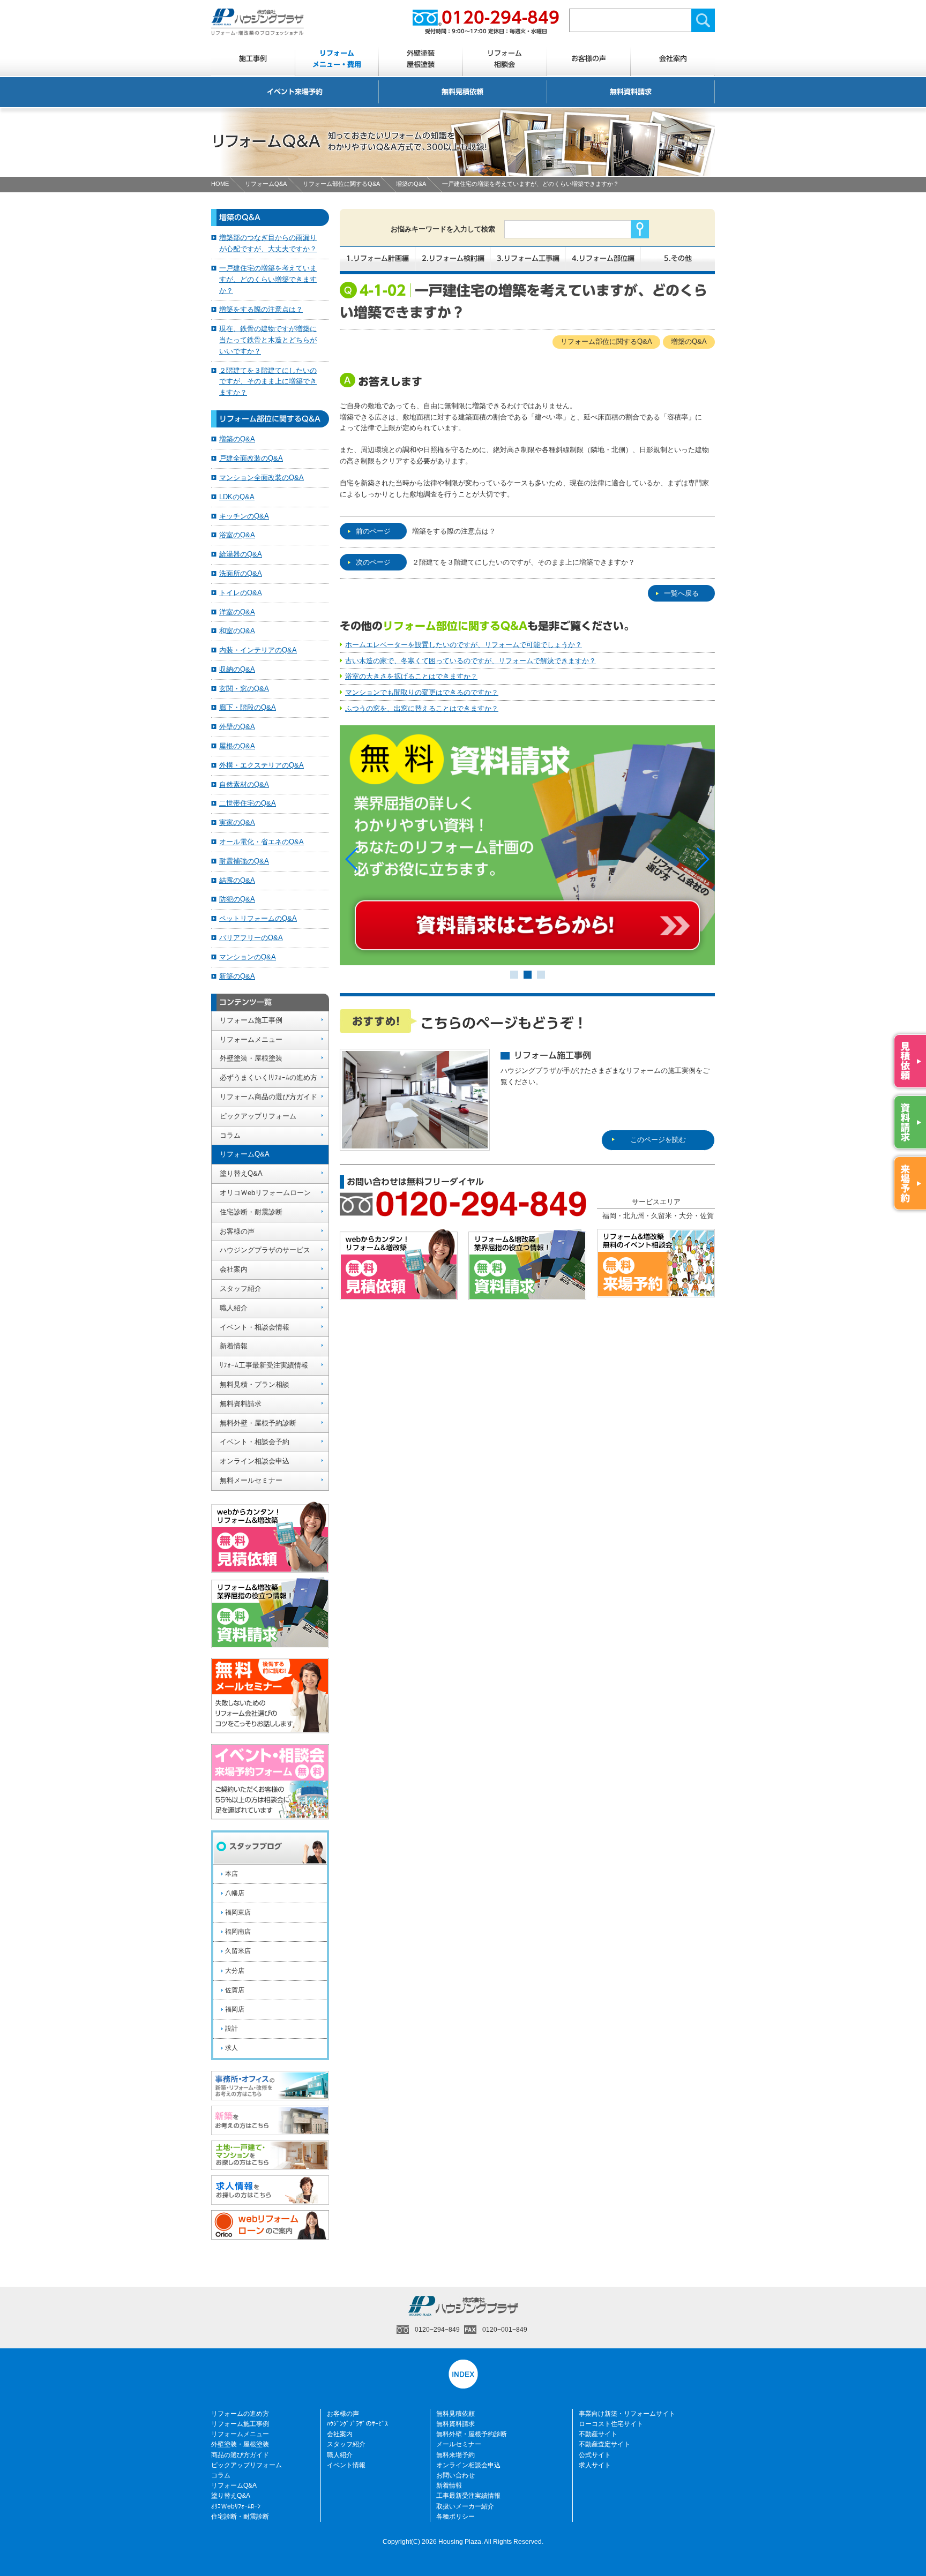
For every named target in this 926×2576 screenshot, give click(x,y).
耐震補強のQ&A (244, 861)
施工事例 (253, 59)
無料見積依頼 (462, 92)
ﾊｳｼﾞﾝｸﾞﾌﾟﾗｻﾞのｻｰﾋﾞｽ (357, 2424)
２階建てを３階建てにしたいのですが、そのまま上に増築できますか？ (524, 562)
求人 (231, 2048)
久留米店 (238, 1951)
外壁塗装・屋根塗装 (251, 1058)
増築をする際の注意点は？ (454, 531)
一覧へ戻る (681, 593)
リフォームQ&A (266, 184)
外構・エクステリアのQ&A (262, 765)
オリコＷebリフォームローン (265, 1193)
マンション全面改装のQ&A (262, 478)
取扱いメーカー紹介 (465, 2506)
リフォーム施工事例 (251, 1020)
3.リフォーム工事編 (528, 258)
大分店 (235, 1971)
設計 (231, 2029)
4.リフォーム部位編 (603, 258)
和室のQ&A (237, 631)
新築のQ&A (237, 976)
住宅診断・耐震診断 (251, 1212)
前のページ (373, 531)
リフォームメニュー (251, 1039)
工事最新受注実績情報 (468, 2496)
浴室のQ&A (237, 535)
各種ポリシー (455, 2517)
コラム (230, 1135)
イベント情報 (346, 2465)
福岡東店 (238, 1912)
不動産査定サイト (604, 2444)
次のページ (373, 562)
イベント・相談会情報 (255, 1327)
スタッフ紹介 (241, 1289)
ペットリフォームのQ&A (258, 918)
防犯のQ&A (237, 899)
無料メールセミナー (251, 1480)
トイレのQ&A (241, 593)
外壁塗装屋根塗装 (421, 59)
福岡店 (235, 2009)
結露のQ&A (237, 880)
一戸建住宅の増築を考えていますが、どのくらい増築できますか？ (268, 279)
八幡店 (235, 1893)
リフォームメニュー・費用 (337, 59)
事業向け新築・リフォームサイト (627, 2414)
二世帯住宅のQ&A (248, 803)
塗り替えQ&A (241, 1173)
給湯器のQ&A (241, 554)
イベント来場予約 (295, 92)
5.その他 (678, 258)
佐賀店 (235, 1990)
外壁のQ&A (237, 727)
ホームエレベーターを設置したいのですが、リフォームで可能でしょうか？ (464, 645)
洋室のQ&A (237, 612)
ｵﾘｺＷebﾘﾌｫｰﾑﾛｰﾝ (236, 2506)
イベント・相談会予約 (255, 1442)
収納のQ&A (237, 669)
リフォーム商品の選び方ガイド (268, 1097)
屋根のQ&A (237, 746)
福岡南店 (238, 1932)
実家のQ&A (237, 823)
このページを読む (658, 1140)
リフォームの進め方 (240, 2414)
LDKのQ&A (237, 497)
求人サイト (595, 2465)
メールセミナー (459, 2444)
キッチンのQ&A (244, 516)
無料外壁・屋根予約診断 (258, 1423)
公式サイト (595, 2455)
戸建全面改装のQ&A (251, 458)
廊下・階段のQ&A (248, 707)
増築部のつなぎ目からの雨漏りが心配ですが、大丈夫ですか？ (268, 243)
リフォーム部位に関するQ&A (341, 184)
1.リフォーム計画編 (378, 258)
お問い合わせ (455, 2475)
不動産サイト (598, 2434)
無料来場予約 (455, 2455)
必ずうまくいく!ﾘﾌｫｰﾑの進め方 (268, 1077)
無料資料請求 (631, 92)
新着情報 (234, 1346)
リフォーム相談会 (505, 59)
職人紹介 (234, 1308)
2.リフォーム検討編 (453, 258)
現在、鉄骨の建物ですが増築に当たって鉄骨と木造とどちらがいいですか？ (268, 340)
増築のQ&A (411, 184)
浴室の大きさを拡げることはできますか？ (411, 676)
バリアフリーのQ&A (251, 938)
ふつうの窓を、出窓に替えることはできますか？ (422, 708)
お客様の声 (589, 59)
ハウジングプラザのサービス (265, 1250)
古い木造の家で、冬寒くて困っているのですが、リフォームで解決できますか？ (471, 661)
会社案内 (673, 59)
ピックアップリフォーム (258, 1116)
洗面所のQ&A (241, 573)
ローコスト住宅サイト (611, 2424)
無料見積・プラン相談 (255, 1384)
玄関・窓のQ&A (244, 689)
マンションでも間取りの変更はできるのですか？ (422, 692)
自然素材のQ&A (244, 784)
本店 (231, 1874)
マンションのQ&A (248, 957)
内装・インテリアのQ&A (258, 650)
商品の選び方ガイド (240, 2455)
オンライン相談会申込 (255, 1461)
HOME (220, 184)
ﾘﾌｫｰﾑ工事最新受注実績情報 (264, 1365)
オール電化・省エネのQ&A (262, 842)
